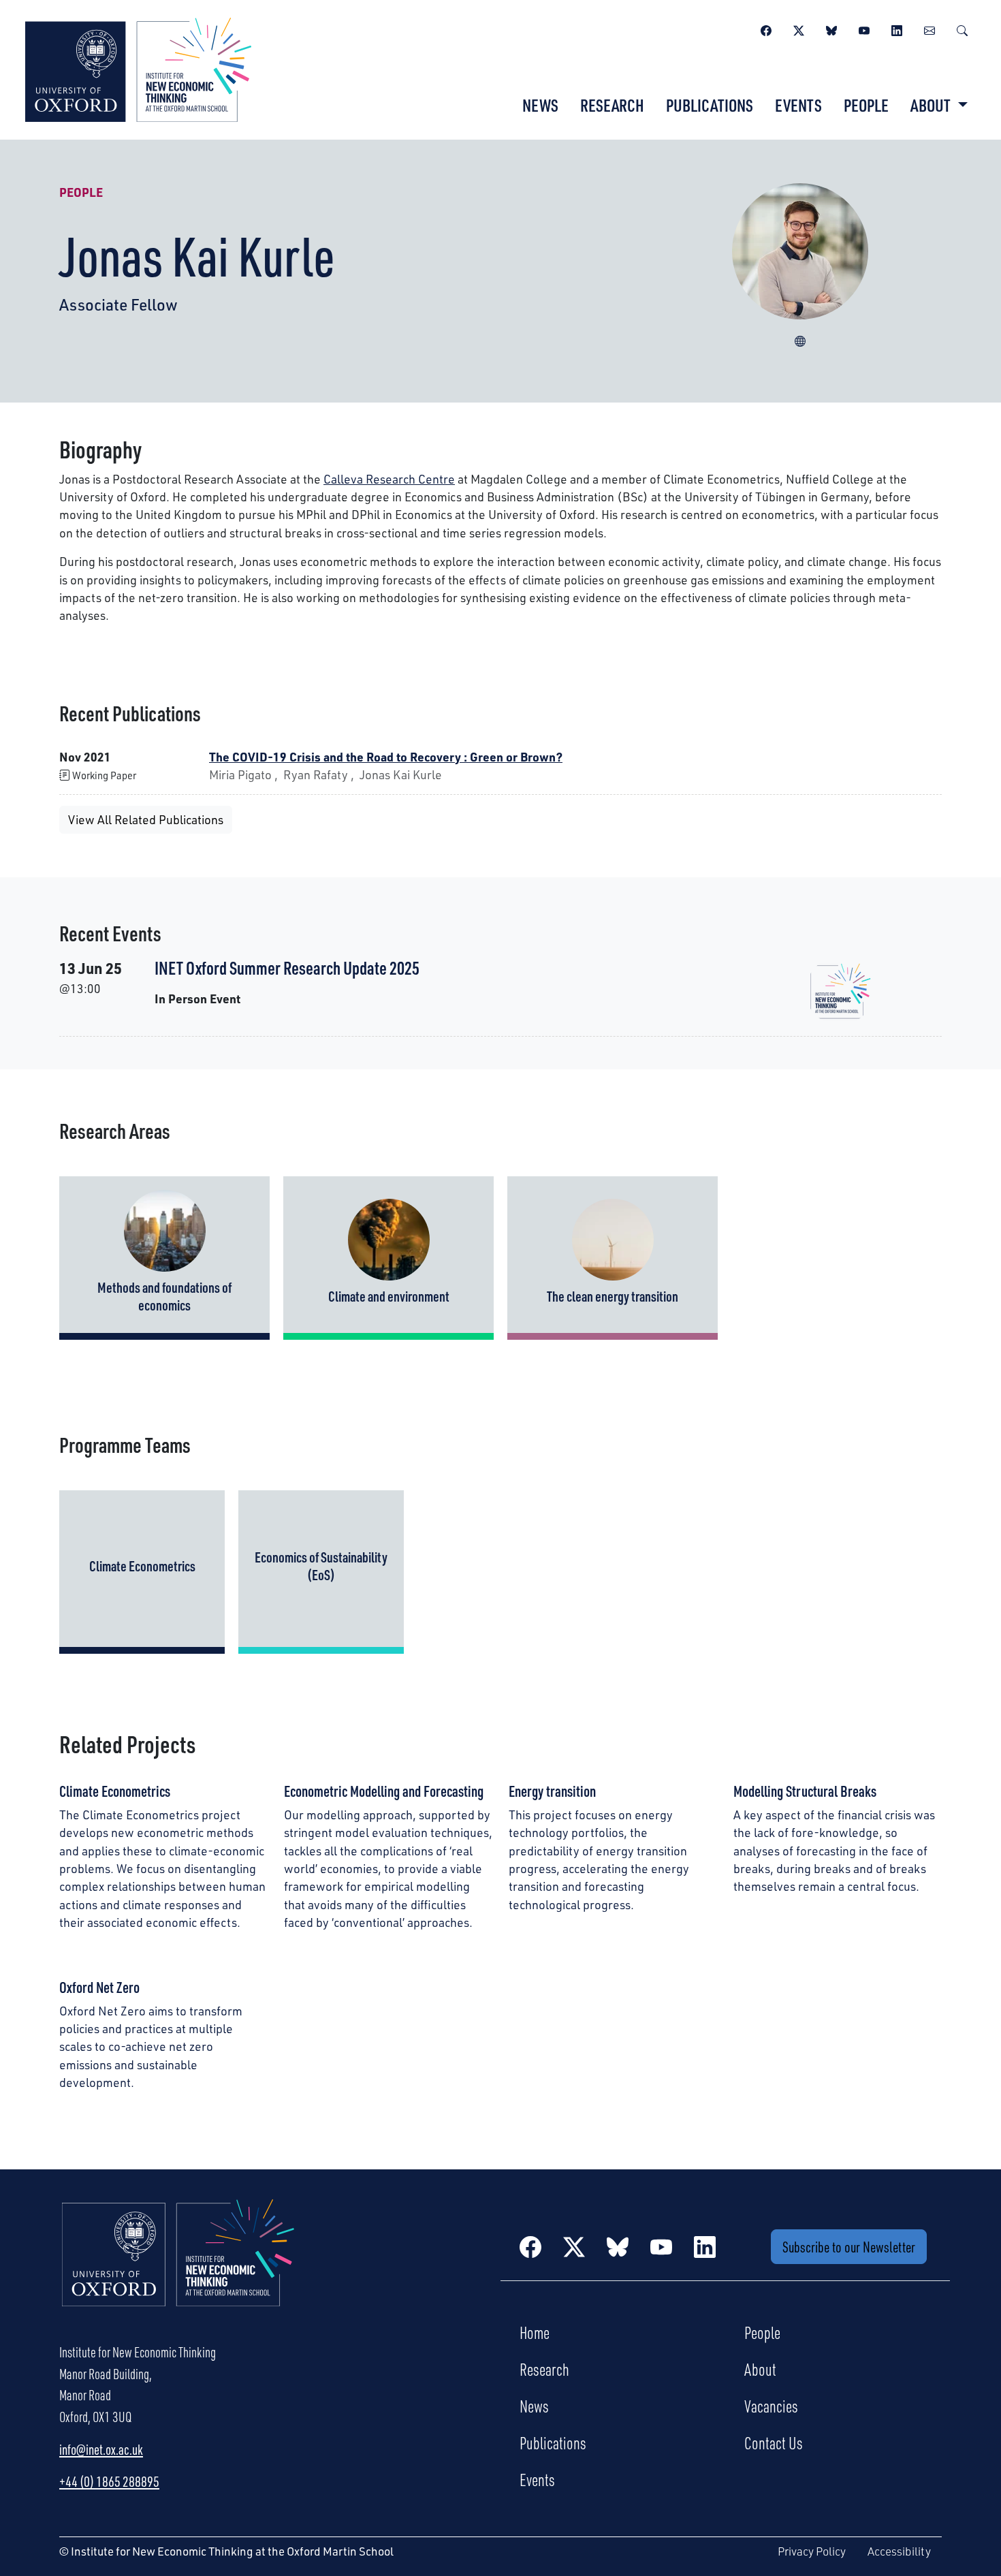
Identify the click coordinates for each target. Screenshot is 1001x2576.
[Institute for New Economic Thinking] (138, 68)
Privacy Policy (812, 2551)
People (866, 105)
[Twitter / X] (799, 29)
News (540, 105)
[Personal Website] (800, 339)
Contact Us (774, 2443)
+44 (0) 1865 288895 (109, 2481)
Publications (710, 105)
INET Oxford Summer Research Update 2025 (287, 968)
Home (535, 2332)
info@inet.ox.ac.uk (101, 2449)
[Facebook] (766, 29)
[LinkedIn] (897, 29)
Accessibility (899, 2551)
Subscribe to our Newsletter (849, 2247)
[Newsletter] (929, 29)
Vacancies (771, 2406)
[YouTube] (864, 29)
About (760, 2369)
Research (612, 105)
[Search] (962, 29)
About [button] (932, 105)
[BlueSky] (831, 29)
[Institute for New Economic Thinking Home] (178, 2267)
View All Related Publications (146, 819)
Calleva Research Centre (389, 479)
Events (798, 105)
